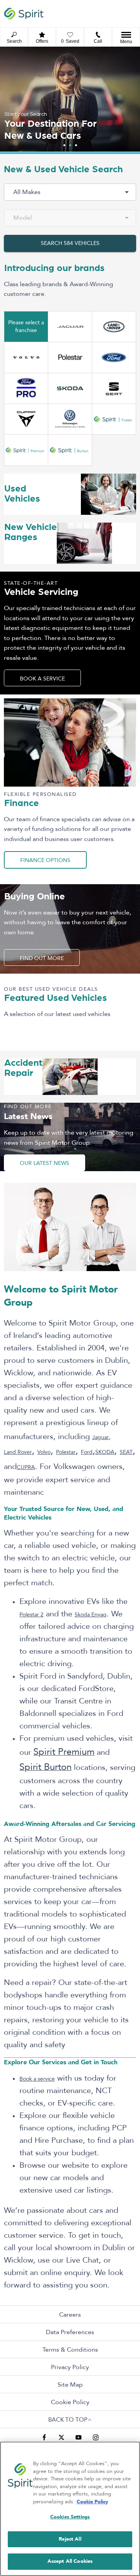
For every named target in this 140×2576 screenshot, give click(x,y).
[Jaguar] (70, 327)
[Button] (114, 357)
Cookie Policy (70, 2402)
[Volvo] (26, 357)
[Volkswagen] (70, 419)
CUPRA (26, 1467)
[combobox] (70, 192)
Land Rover (18, 1452)
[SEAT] (114, 388)
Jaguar (101, 1437)
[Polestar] (70, 357)
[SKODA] (70, 388)
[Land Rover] (114, 327)
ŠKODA (105, 1452)
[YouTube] (79, 2437)
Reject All (70, 2539)
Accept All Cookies (70, 2561)
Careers (70, 2315)
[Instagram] (96, 2437)
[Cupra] (26, 419)
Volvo (44, 1452)
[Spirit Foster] (114, 419)
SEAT (126, 1452)
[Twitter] (61, 2437)
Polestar (66, 1452)
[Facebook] (44, 2437)
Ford (87, 1452)
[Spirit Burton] (70, 450)
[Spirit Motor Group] (24, 13)
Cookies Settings (70, 2517)
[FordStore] (26, 388)
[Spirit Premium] (26, 450)
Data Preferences (70, 2332)
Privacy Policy (70, 2367)
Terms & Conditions (70, 2350)
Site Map (70, 2385)
